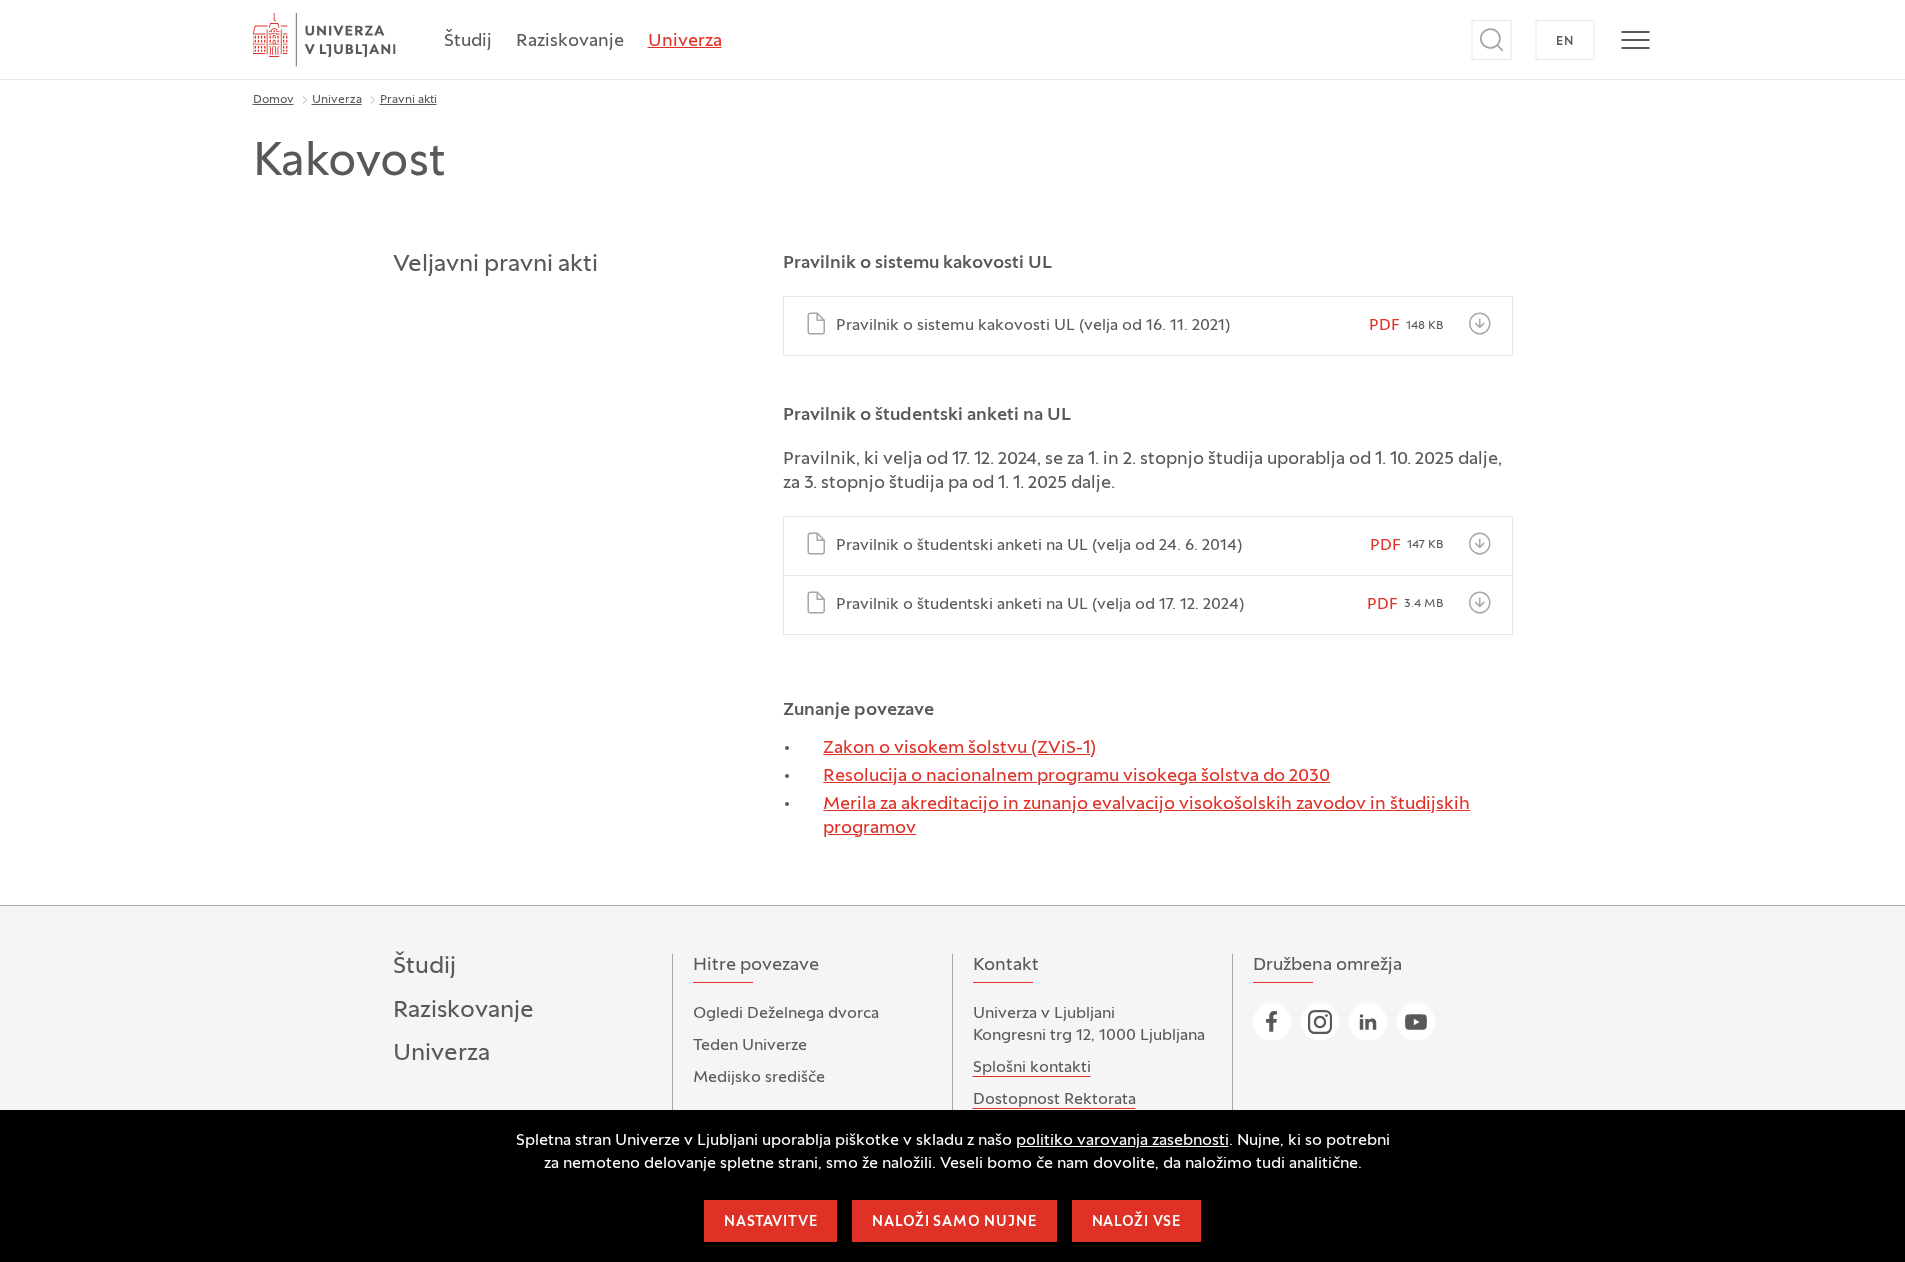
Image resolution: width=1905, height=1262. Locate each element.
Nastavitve (770, 1222)
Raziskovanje (570, 41)
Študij (468, 41)
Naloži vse (1136, 1222)
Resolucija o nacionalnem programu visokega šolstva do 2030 (1076, 776)
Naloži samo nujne (954, 1222)
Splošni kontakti (1032, 1068)
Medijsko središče (759, 1078)
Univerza (685, 41)
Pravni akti (408, 100)
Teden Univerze (750, 1046)
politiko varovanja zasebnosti (1122, 1141)
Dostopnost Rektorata (1054, 1100)
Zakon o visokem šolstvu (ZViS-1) (959, 748)
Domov (273, 100)
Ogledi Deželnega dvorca (786, 1014)
